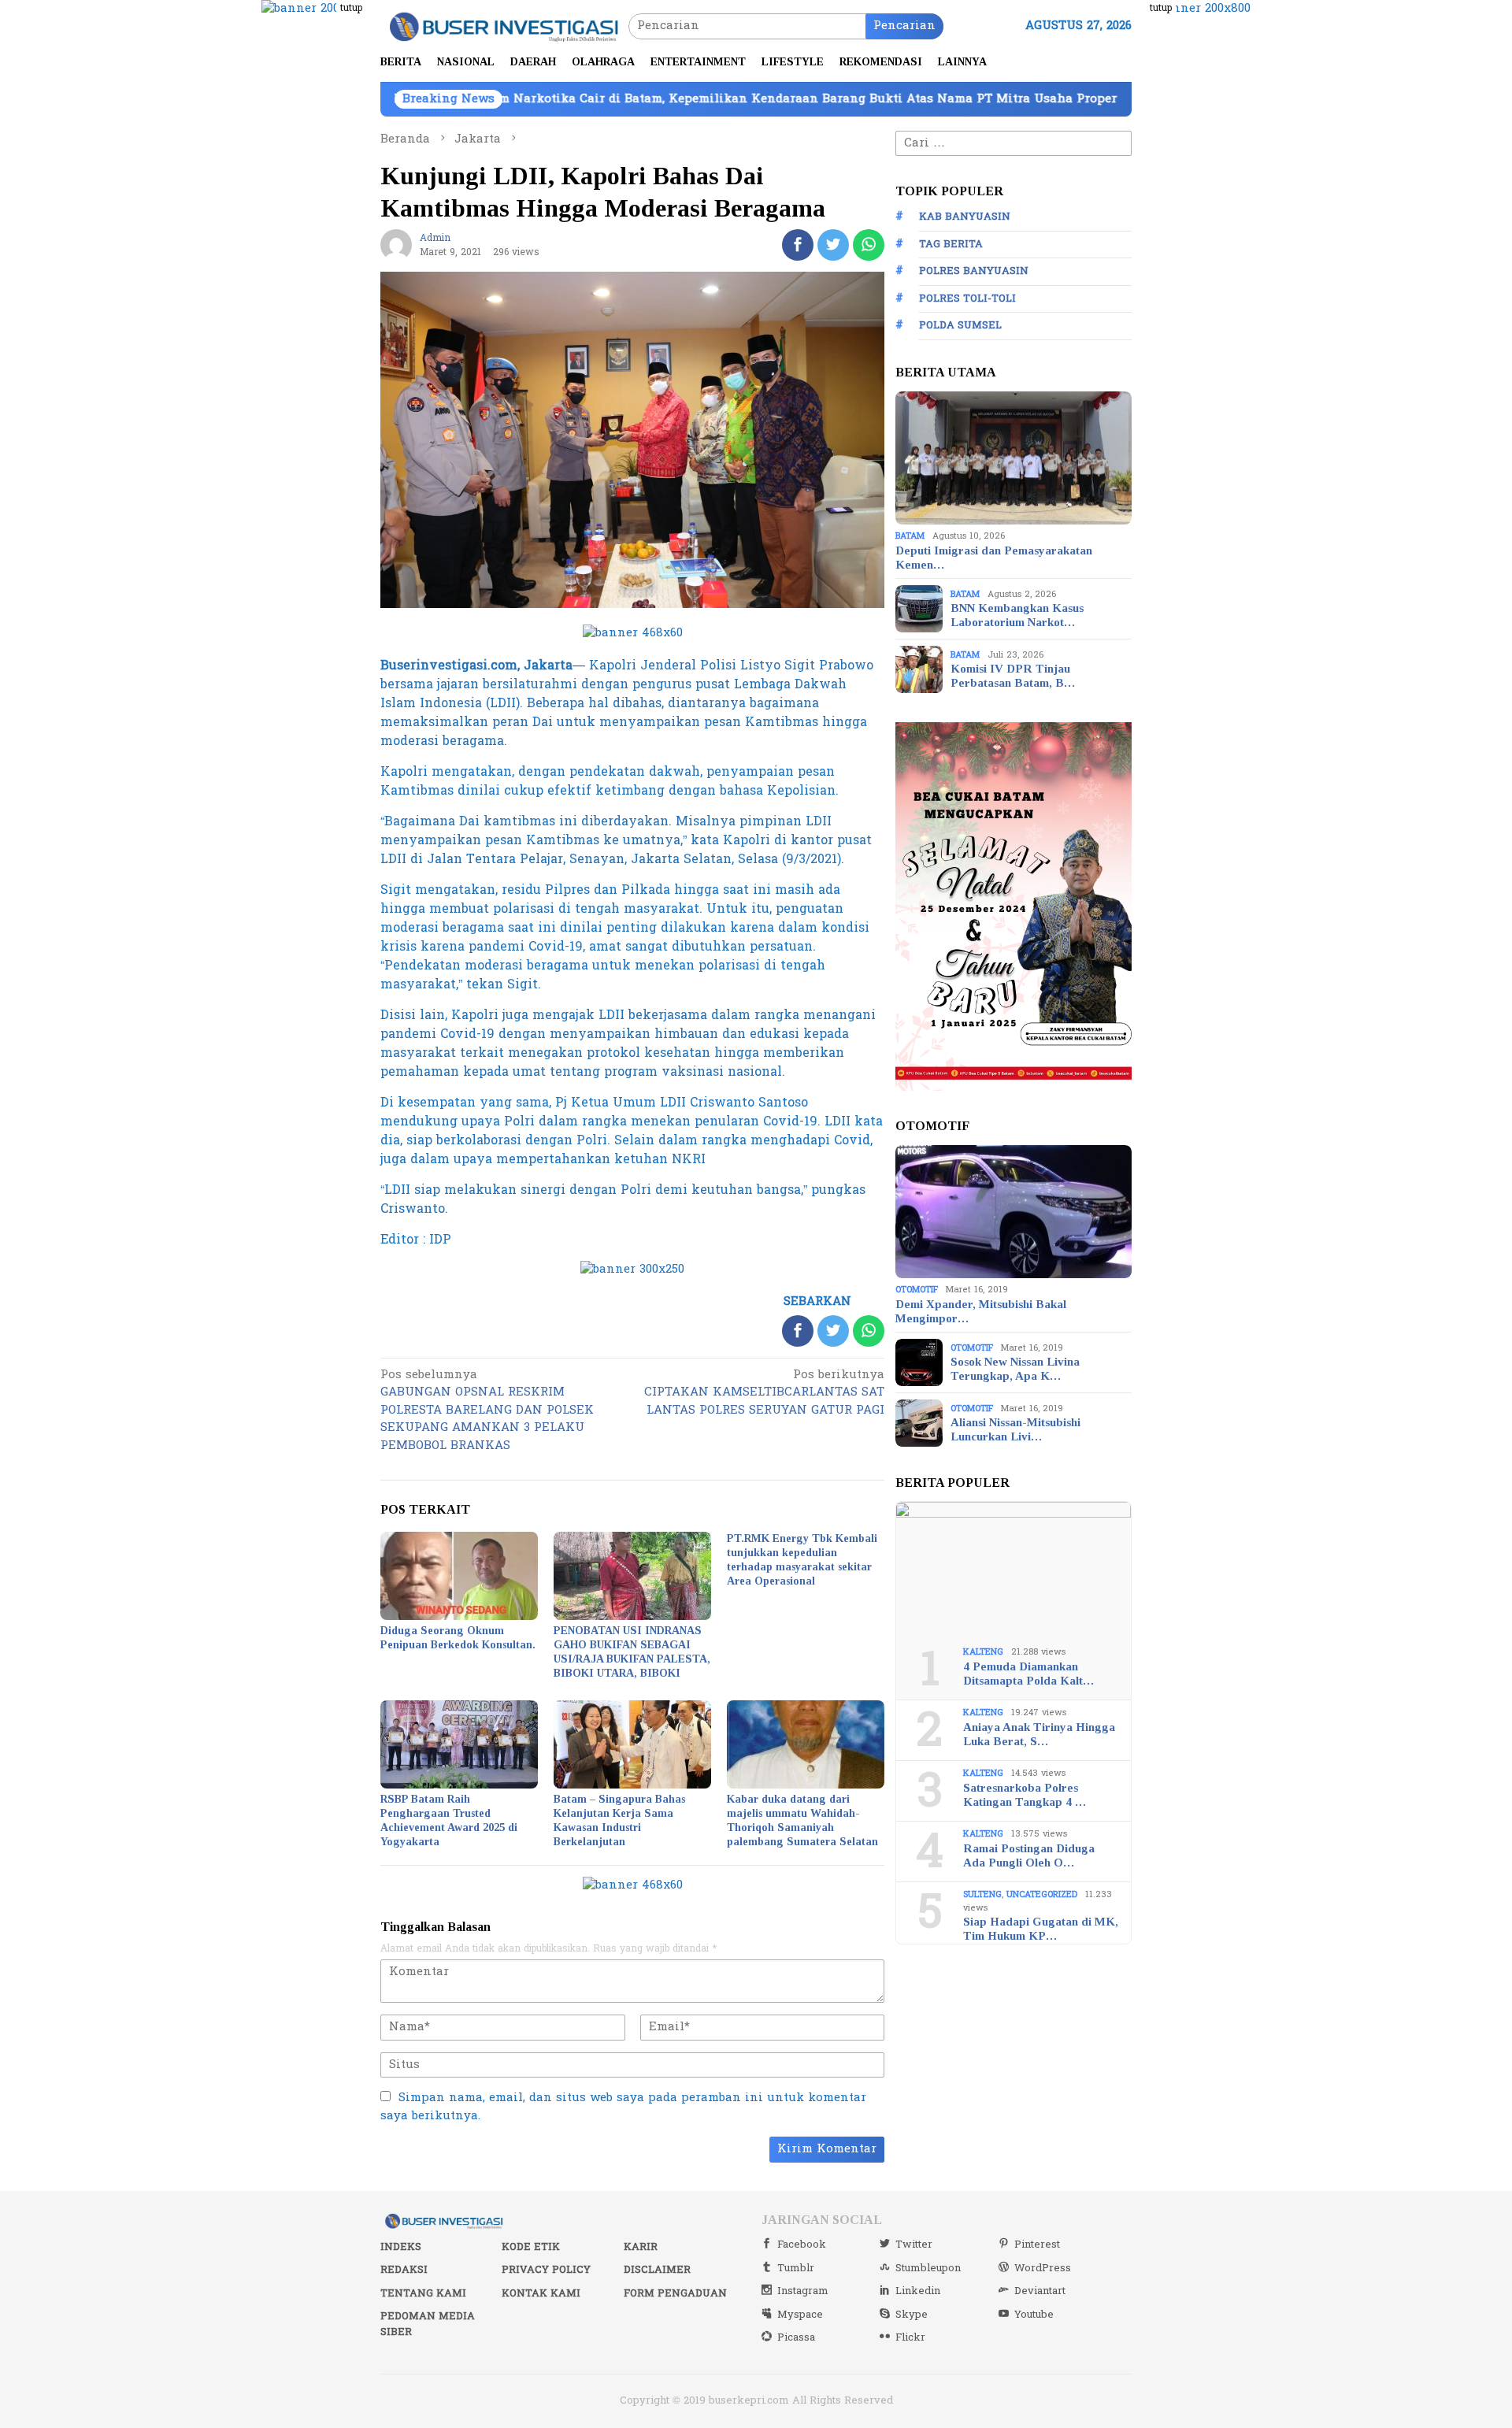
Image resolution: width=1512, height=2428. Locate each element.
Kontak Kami (541, 2293)
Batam (910, 536)
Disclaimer (657, 2270)
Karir (641, 2247)
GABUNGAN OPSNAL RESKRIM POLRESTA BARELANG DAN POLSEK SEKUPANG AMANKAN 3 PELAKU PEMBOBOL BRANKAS (487, 1411)
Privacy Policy (546, 2270)
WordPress (1043, 2268)
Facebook (802, 2245)
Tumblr (796, 2268)
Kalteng (983, 1652)
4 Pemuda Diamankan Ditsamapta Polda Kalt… (1028, 1674)
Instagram (803, 2291)
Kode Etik (531, 2247)
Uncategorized (1042, 1894)
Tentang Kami (423, 2293)
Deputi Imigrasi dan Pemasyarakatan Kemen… (994, 558)
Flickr (910, 2337)
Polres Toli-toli (967, 298)
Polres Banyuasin (974, 271)
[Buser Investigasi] (504, 26)
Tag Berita (951, 244)
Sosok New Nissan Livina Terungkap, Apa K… (1015, 1369)
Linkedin (918, 2291)
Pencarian (904, 26)
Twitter (914, 2245)
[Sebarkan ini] (798, 245)
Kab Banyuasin (965, 217)
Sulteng (982, 1894)
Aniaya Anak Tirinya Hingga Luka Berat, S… (1039, 1734)
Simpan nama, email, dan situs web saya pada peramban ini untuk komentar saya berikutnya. (623, 2107)
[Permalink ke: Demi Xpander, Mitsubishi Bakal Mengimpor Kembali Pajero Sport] (1014, 1212)
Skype (912, 2315)
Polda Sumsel (960, 325)
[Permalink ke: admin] (396, 245)
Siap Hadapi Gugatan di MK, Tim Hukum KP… (1041, 1929)
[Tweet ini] (833, 245)
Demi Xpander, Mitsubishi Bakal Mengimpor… (981, 1311)
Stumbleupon (928, 2268)
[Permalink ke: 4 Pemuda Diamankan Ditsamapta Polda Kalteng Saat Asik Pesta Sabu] (1014, 1569)
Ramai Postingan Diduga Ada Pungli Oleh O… (1029, 1855)
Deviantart (1040, 2291)
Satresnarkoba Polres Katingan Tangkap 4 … (1025, 1795)
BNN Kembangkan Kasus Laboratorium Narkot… (1017, 615)
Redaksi (404, 2270)
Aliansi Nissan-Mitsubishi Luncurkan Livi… (1015, 1429)
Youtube (1034, 2315)
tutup (351, 8)
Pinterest (1037, 2245)
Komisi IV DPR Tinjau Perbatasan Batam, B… (1013, 676)
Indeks (401, 2247)
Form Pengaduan (675, 2293)
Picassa (796, 2337)
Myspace (800, 2315)
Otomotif (917, 1290)
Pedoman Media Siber (428, 2324)
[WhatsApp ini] (869, 245)
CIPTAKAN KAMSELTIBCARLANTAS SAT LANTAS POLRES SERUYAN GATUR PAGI (764, 1394)
